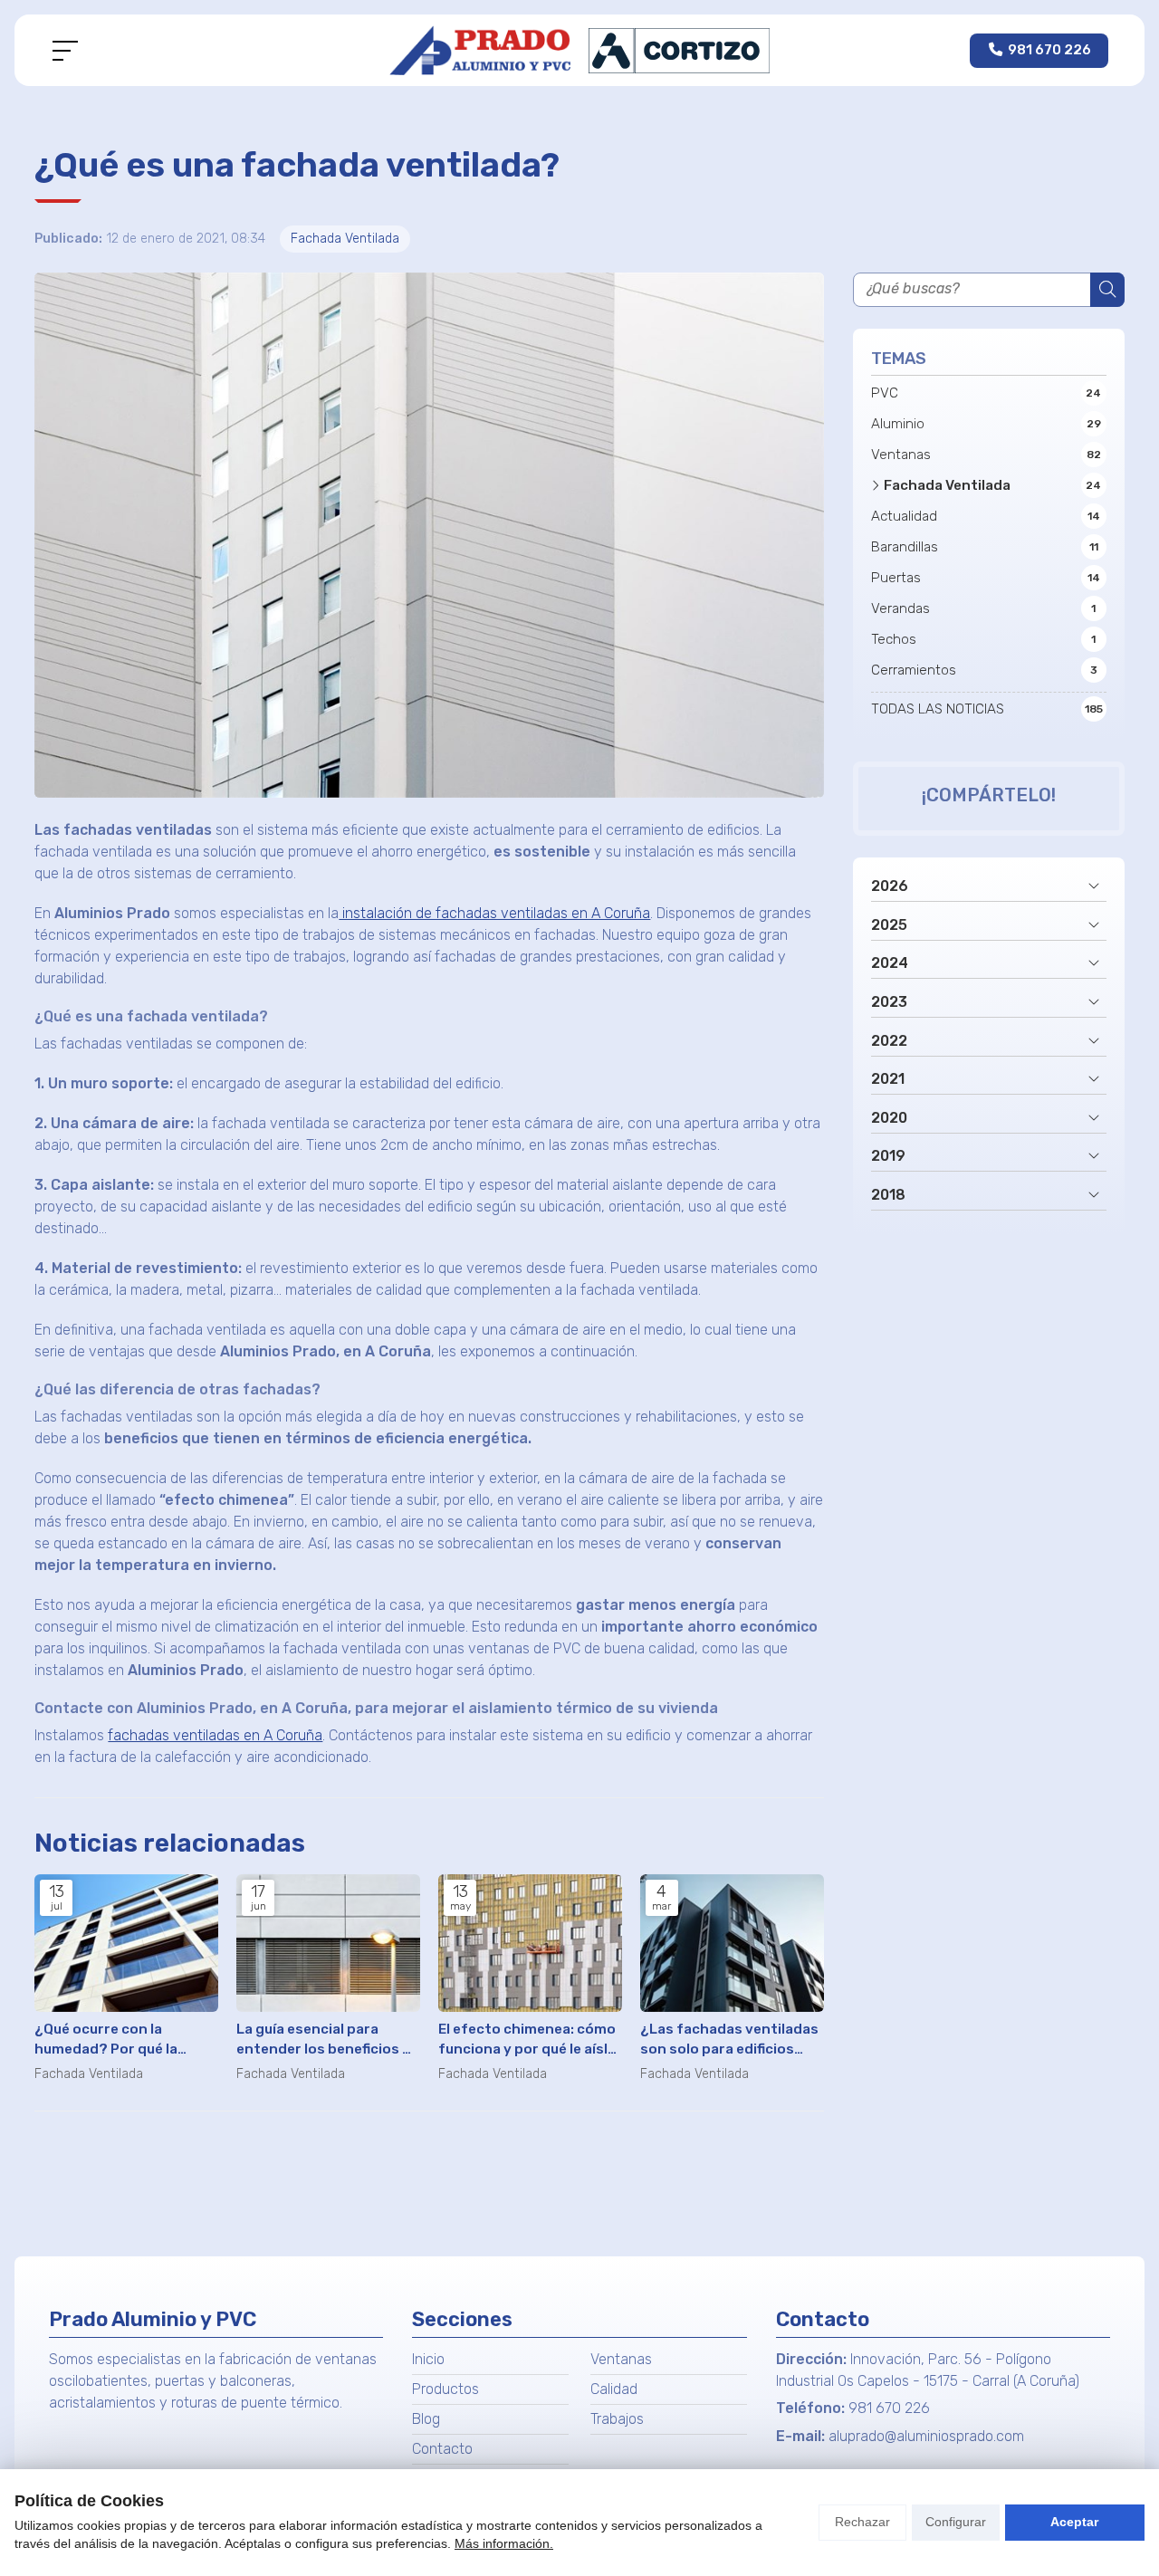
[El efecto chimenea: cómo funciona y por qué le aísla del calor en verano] (530, 1943)
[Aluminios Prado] (579, 50)
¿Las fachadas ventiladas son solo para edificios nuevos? (729, 2040)
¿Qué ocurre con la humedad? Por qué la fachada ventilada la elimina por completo (107, 2040)
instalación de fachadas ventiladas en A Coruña (494, 913)
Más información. (504, 2543)
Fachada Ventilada (345, 239)
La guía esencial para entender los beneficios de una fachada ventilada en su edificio (328, 2040)
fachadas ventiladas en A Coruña (215, 1735)
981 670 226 (889, 2408)
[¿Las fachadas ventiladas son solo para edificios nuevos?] (732, 1943)
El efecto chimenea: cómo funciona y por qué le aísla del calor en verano (527, 2040)
